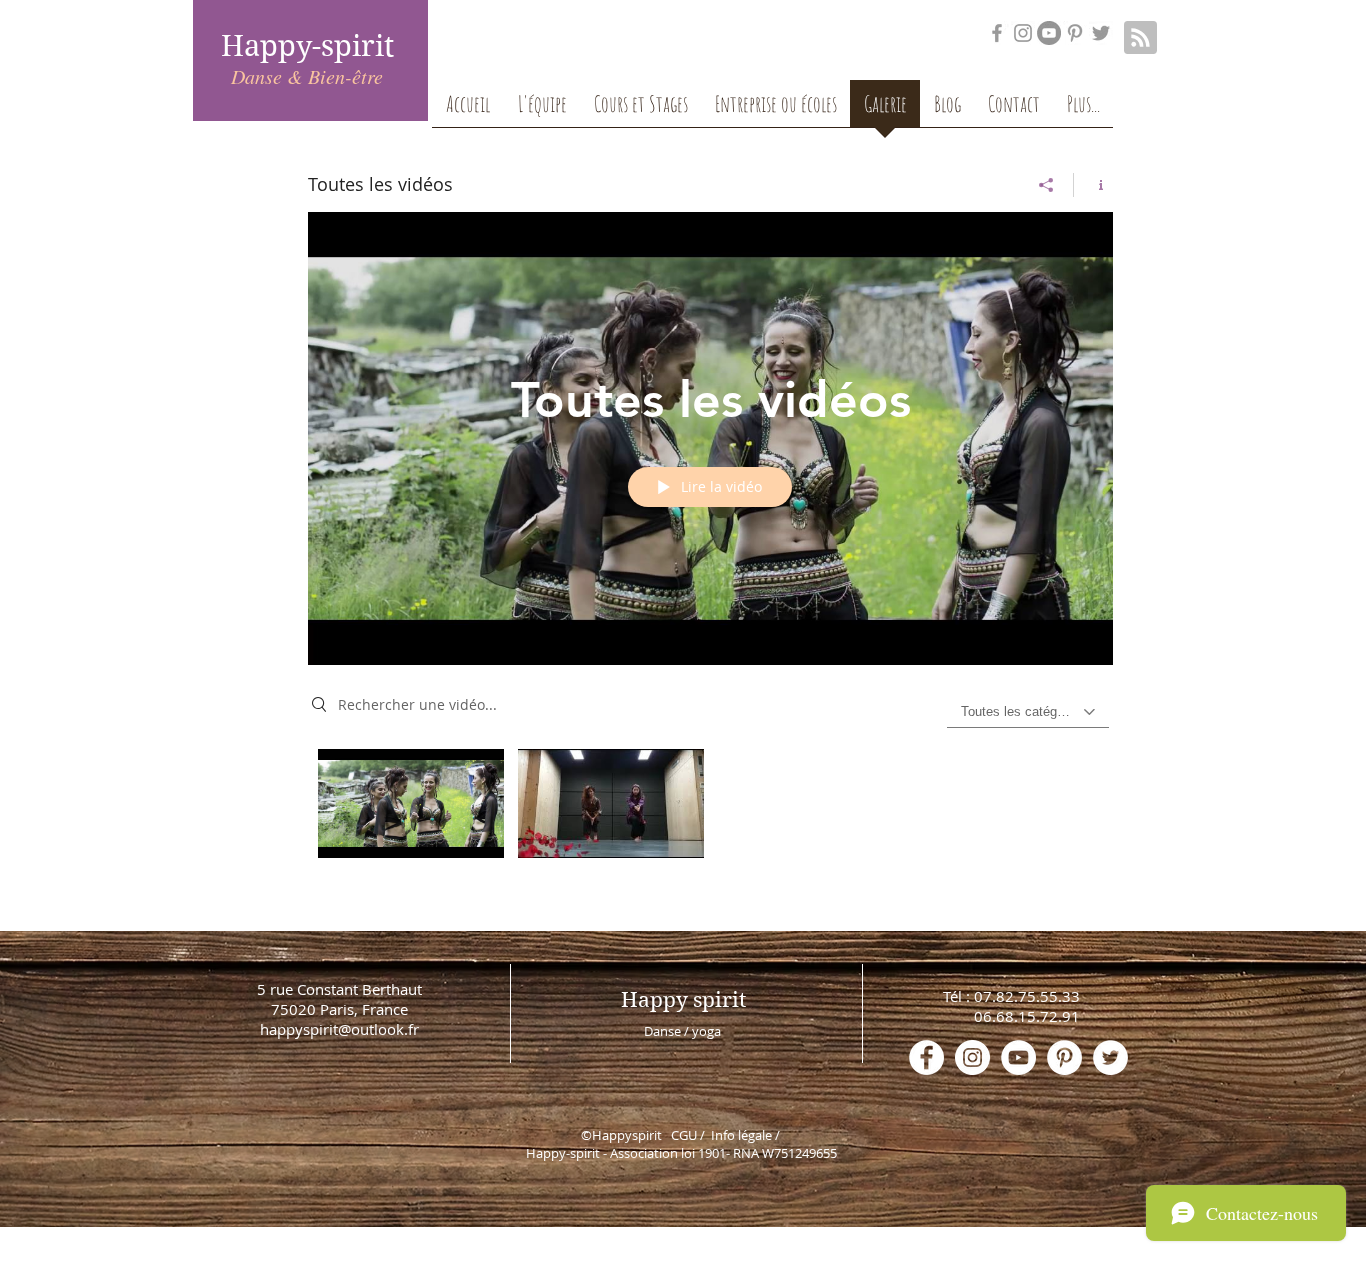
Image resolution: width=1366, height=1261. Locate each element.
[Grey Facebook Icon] (997, 33)
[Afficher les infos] (1093, 185)
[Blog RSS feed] (1140, 38)
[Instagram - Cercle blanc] (972, 1057)
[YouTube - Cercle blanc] (1018, 1057)
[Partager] (1046, 185)
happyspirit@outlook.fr (339, 1029)
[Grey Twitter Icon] (1101, 33)
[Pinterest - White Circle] (1064, 1057)
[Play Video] (410, 803)
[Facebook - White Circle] (926, 1057)
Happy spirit (683, 1000)
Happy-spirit (307, 46)
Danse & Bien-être (307, 76)
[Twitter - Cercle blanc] (1110, 1057)
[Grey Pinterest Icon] (1075, 33)
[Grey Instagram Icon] (1023, 33)
